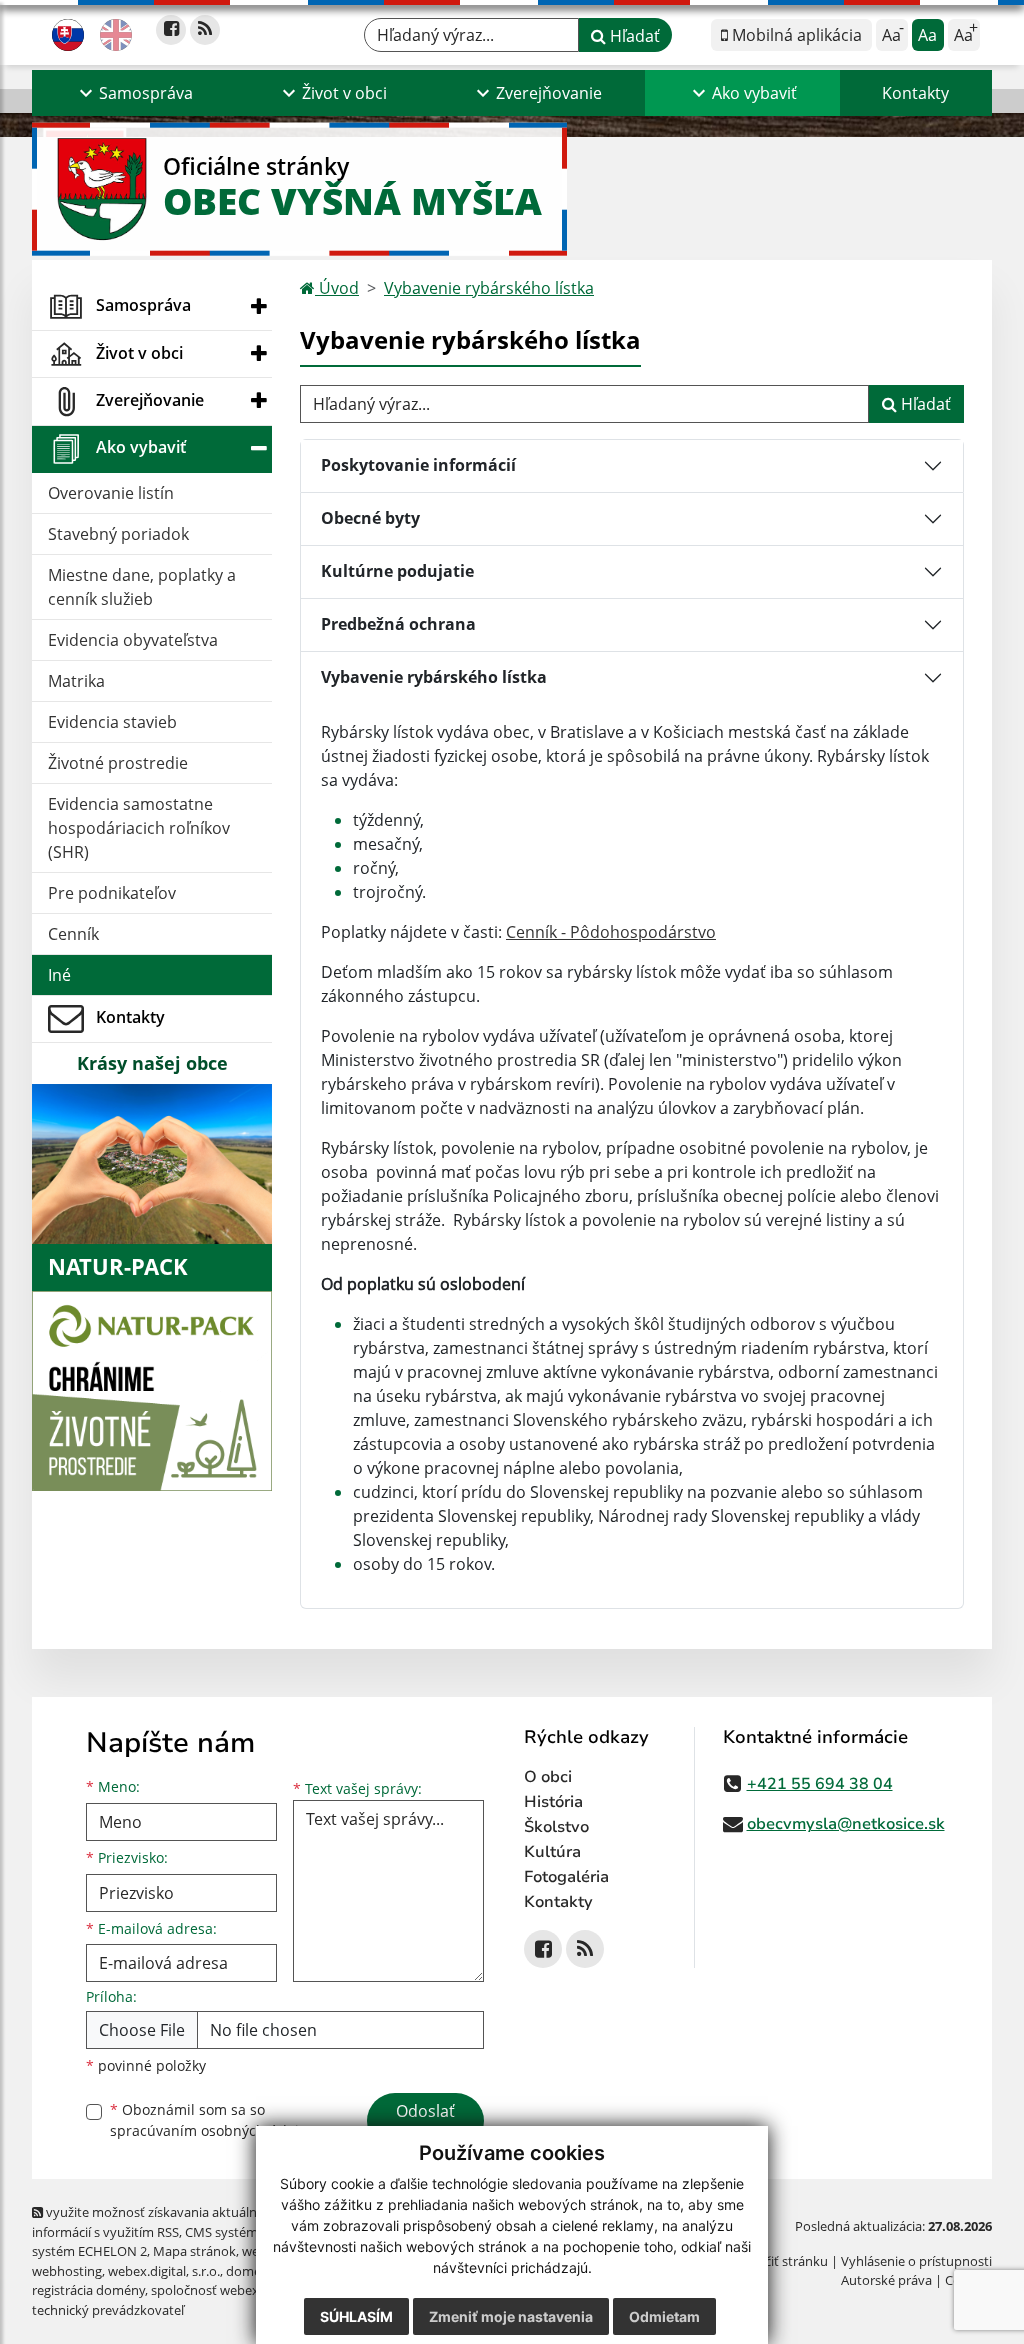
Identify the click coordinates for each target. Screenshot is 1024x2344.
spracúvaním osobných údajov (212, 2130)
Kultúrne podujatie (397, 571)
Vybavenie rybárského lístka (489, 288)
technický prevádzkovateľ (108, 2310)
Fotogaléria (566, 1877)
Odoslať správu (425, 2123)
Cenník (73, 934)
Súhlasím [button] (356, 2316)
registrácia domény (88, 2290)
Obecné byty (370, 518)
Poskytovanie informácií (418, 465)
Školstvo (556, 1827)
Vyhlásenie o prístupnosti (916, 2261)
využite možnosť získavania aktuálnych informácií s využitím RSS (155, 2221)
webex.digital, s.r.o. (164, 2271)
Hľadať (633, 36)
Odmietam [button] (664, 2316)
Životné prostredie (118, 763)
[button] (133, 93)
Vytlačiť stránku (781, 2261)
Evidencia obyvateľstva (133, 640)
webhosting (67, 2271)
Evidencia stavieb (112, 722)
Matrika (76, 681)
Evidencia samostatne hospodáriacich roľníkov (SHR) (139, 828)
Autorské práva (886, 2280)
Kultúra (552, 1852)
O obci (548, 1777)
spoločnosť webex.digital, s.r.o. (241, 2290)
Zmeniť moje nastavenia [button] (511, 2316)
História (553, 1802)
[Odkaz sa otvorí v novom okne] (171, 30)
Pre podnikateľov (112, 893)
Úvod (337, 288)
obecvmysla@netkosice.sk (846, 1824)
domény (250, 2271)
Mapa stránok (194, 2251)
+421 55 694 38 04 (820, 1784)
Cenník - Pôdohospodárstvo (611, 932)
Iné (59, 975)
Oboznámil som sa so (212, 2120)
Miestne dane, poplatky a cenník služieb (142, 587)
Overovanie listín (111, 493)
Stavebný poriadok (118, 534)
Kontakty (915, 93)
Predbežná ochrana (398, 624)
